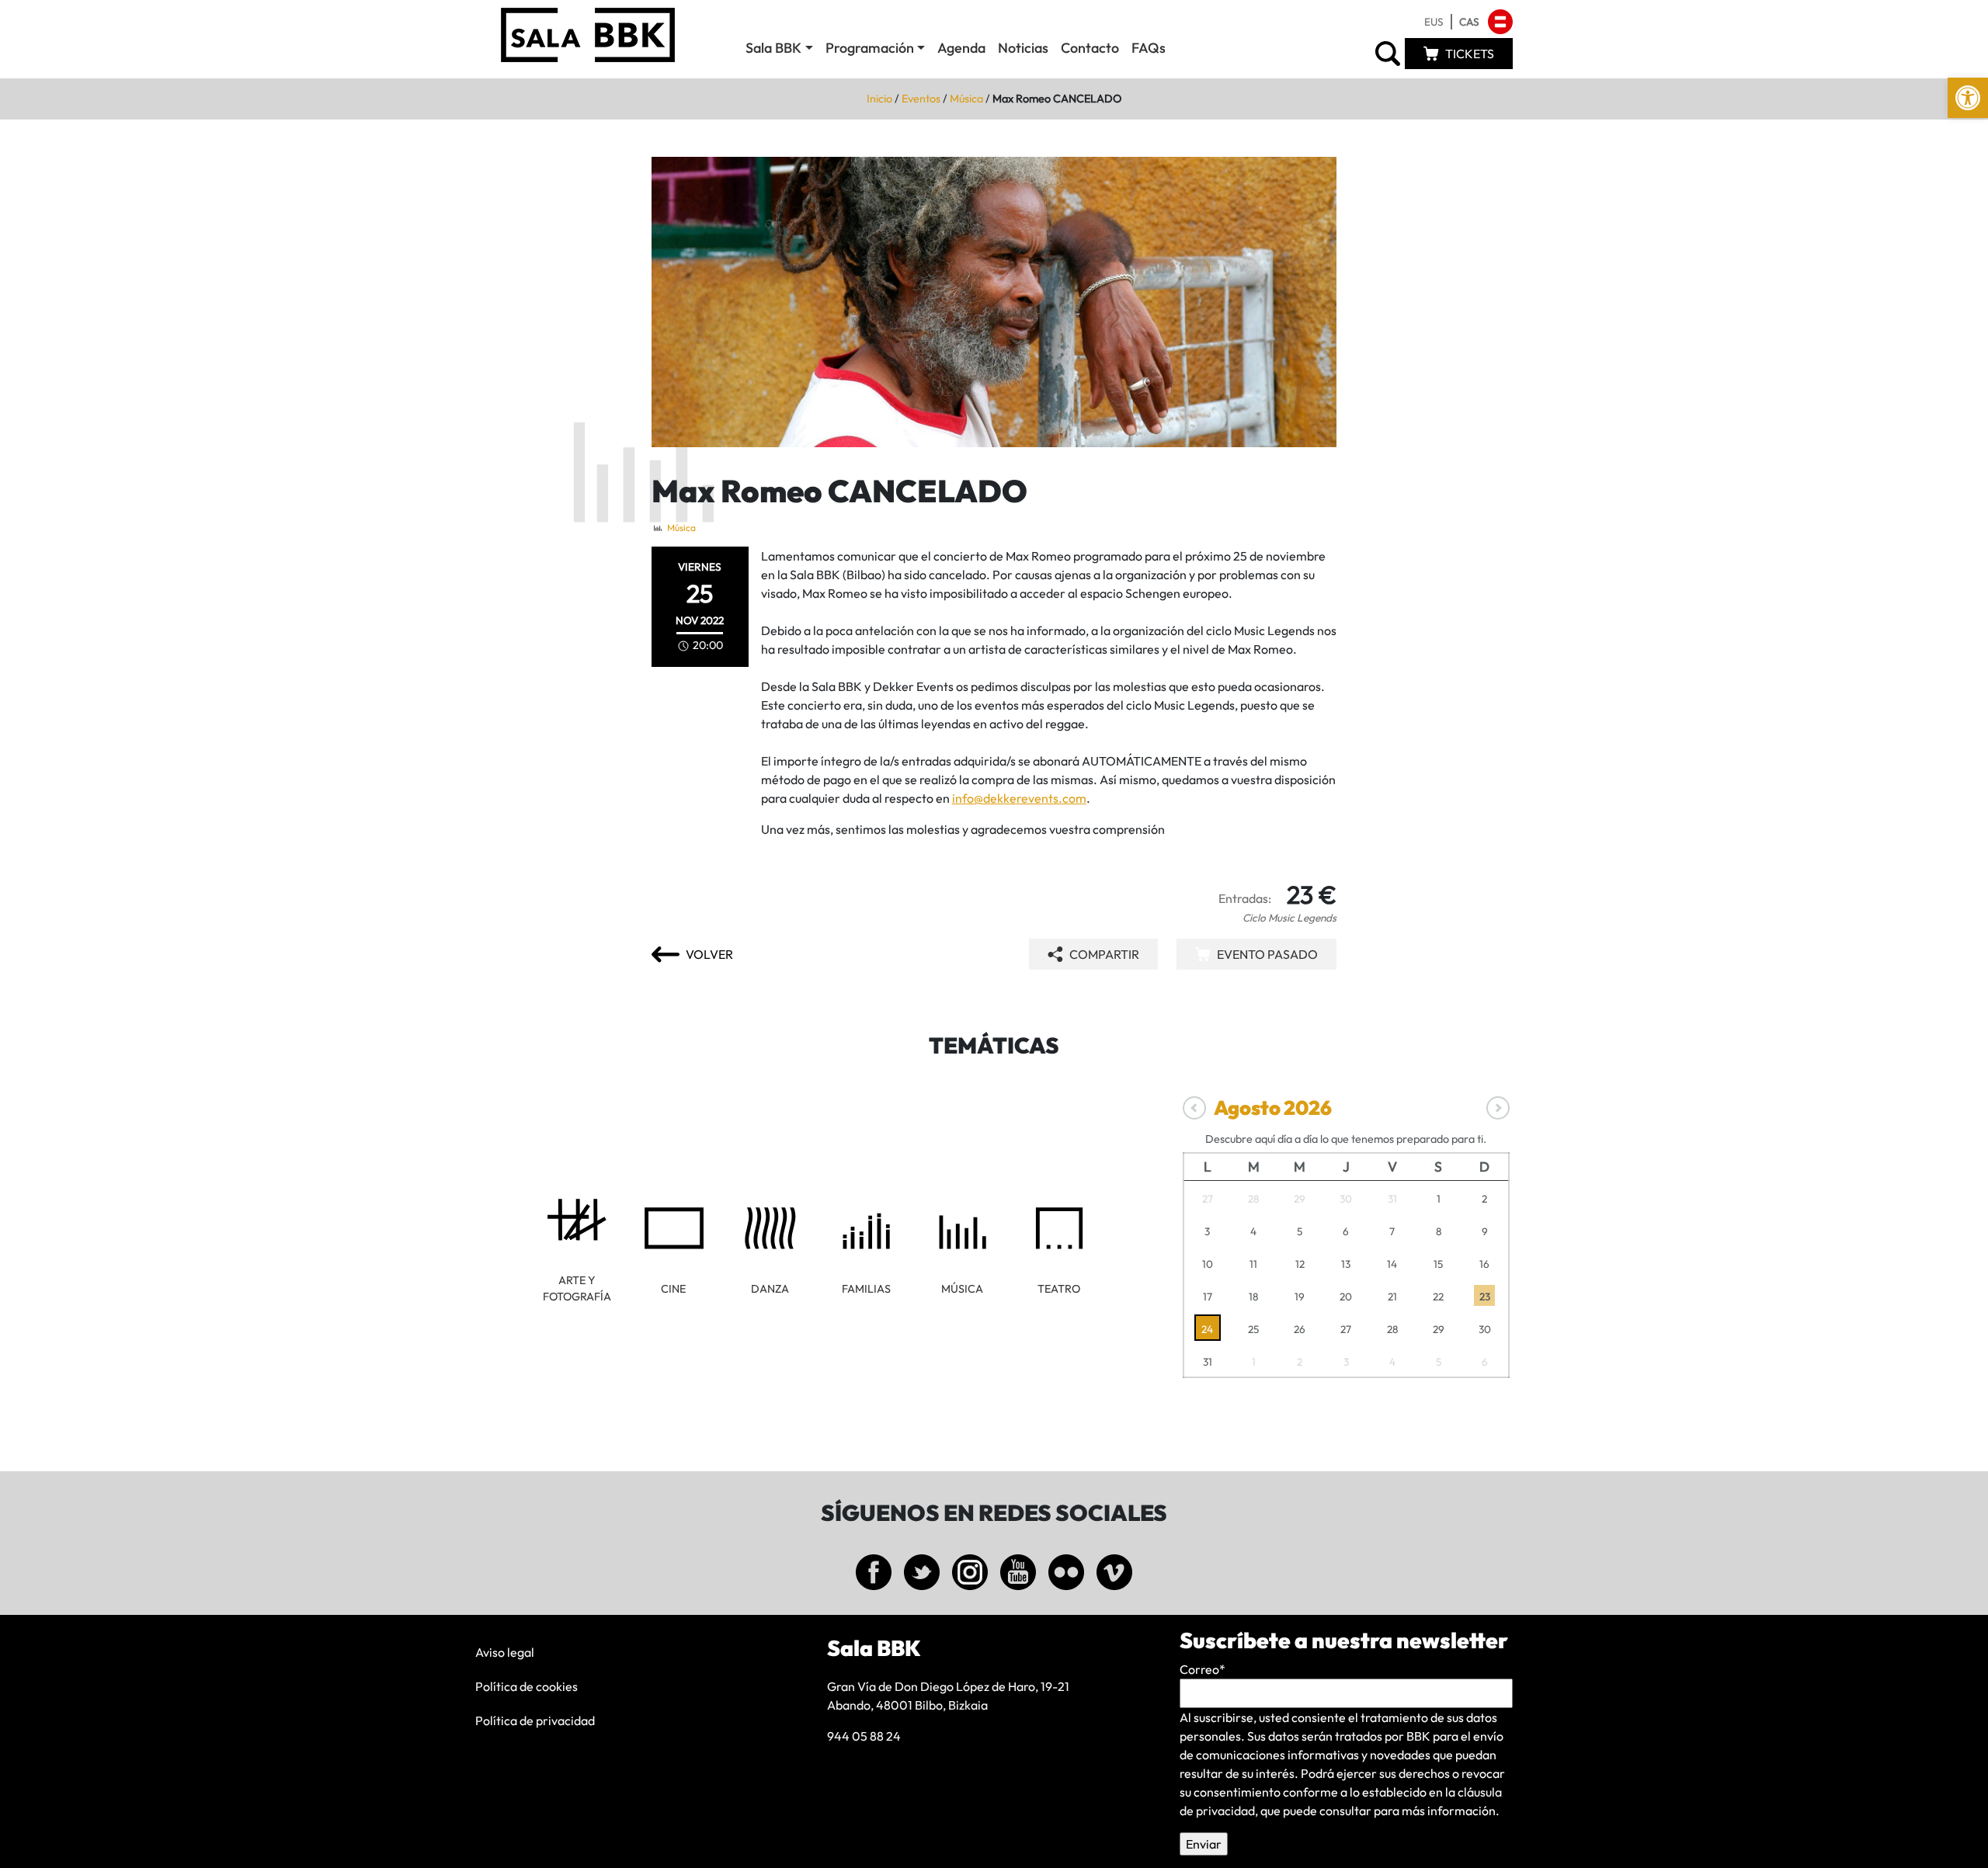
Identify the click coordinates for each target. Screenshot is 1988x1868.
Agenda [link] (961, 48)
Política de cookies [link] (527, 1686)
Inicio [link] (879, 99)
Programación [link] (870, 48)
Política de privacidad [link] (535, 1720)
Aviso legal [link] (505, 1652)
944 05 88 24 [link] (864, 1736)
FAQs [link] (1149, 48)
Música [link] (966, 99)
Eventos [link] (921, 99)
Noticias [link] (1023, 48)
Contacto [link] (1090, 48)
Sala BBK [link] (773, 48)
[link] (1968, 98)
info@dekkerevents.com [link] (1019, 798)
